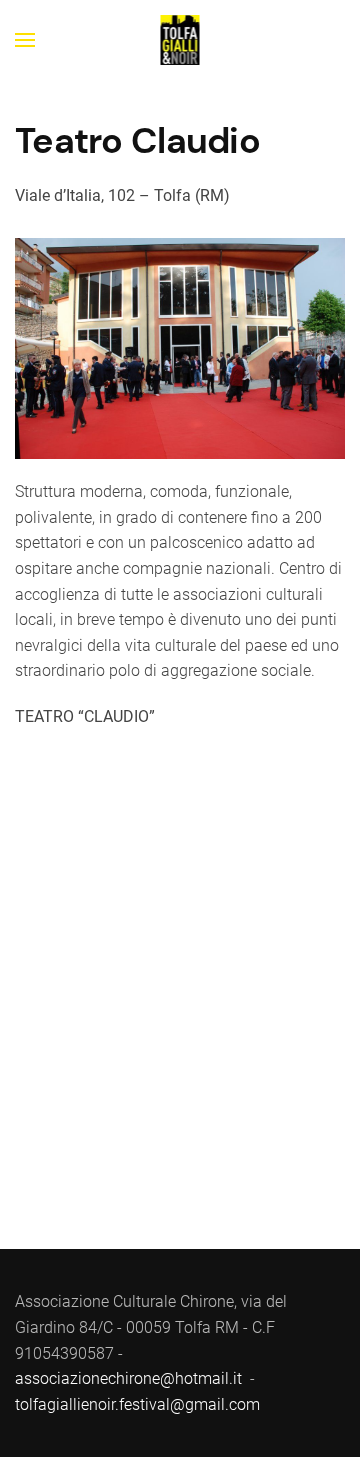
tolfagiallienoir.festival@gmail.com (137, 1404)
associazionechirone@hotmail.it (128, 1378)
